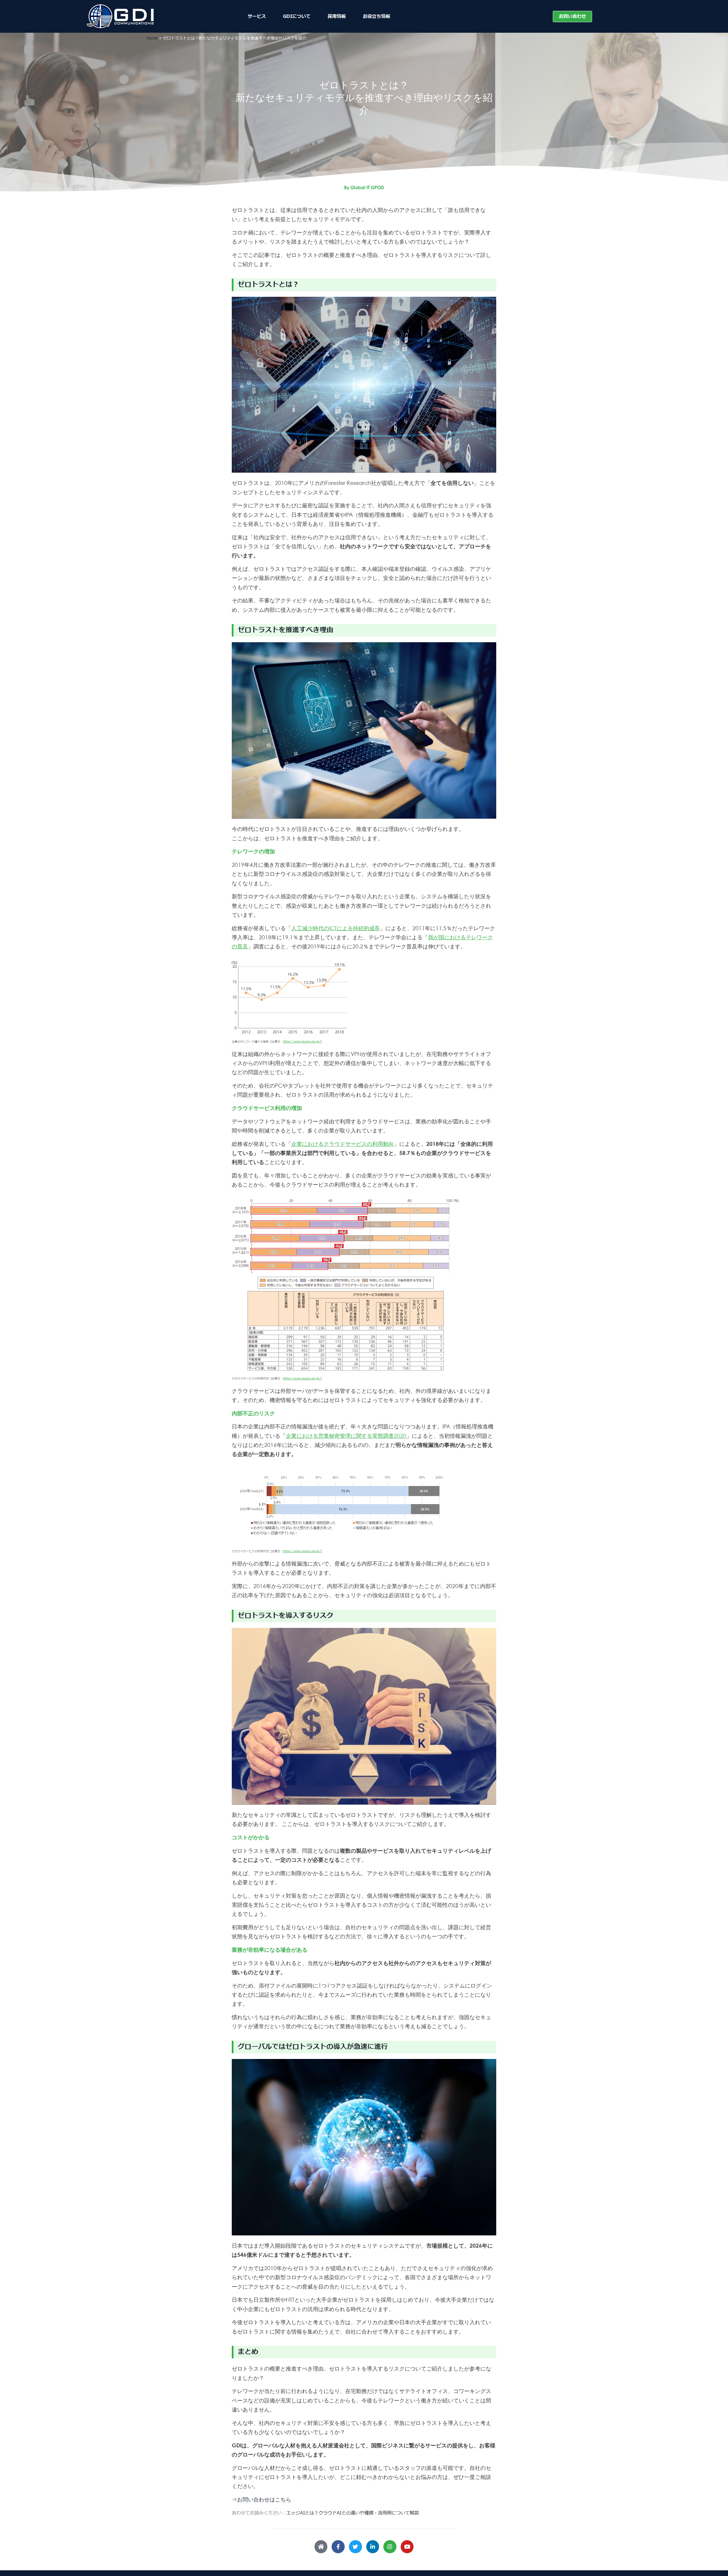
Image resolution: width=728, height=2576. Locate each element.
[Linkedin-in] (373, 2547)
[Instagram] (390, 2547)
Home (152, 38)
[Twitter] (355, 2547)
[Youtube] (407, 2547)
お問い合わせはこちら (264, 2499)
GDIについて (297, 17)
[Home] (321, 2547)
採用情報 (337, 17)
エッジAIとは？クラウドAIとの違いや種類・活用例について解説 (353, 2513)
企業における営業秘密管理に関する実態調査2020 (346, 1436)
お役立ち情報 (377, 17)
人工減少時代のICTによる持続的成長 (336, 928)
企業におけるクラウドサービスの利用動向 (343, 1144)
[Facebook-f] (338, 2547)
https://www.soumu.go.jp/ (302, 1042)
